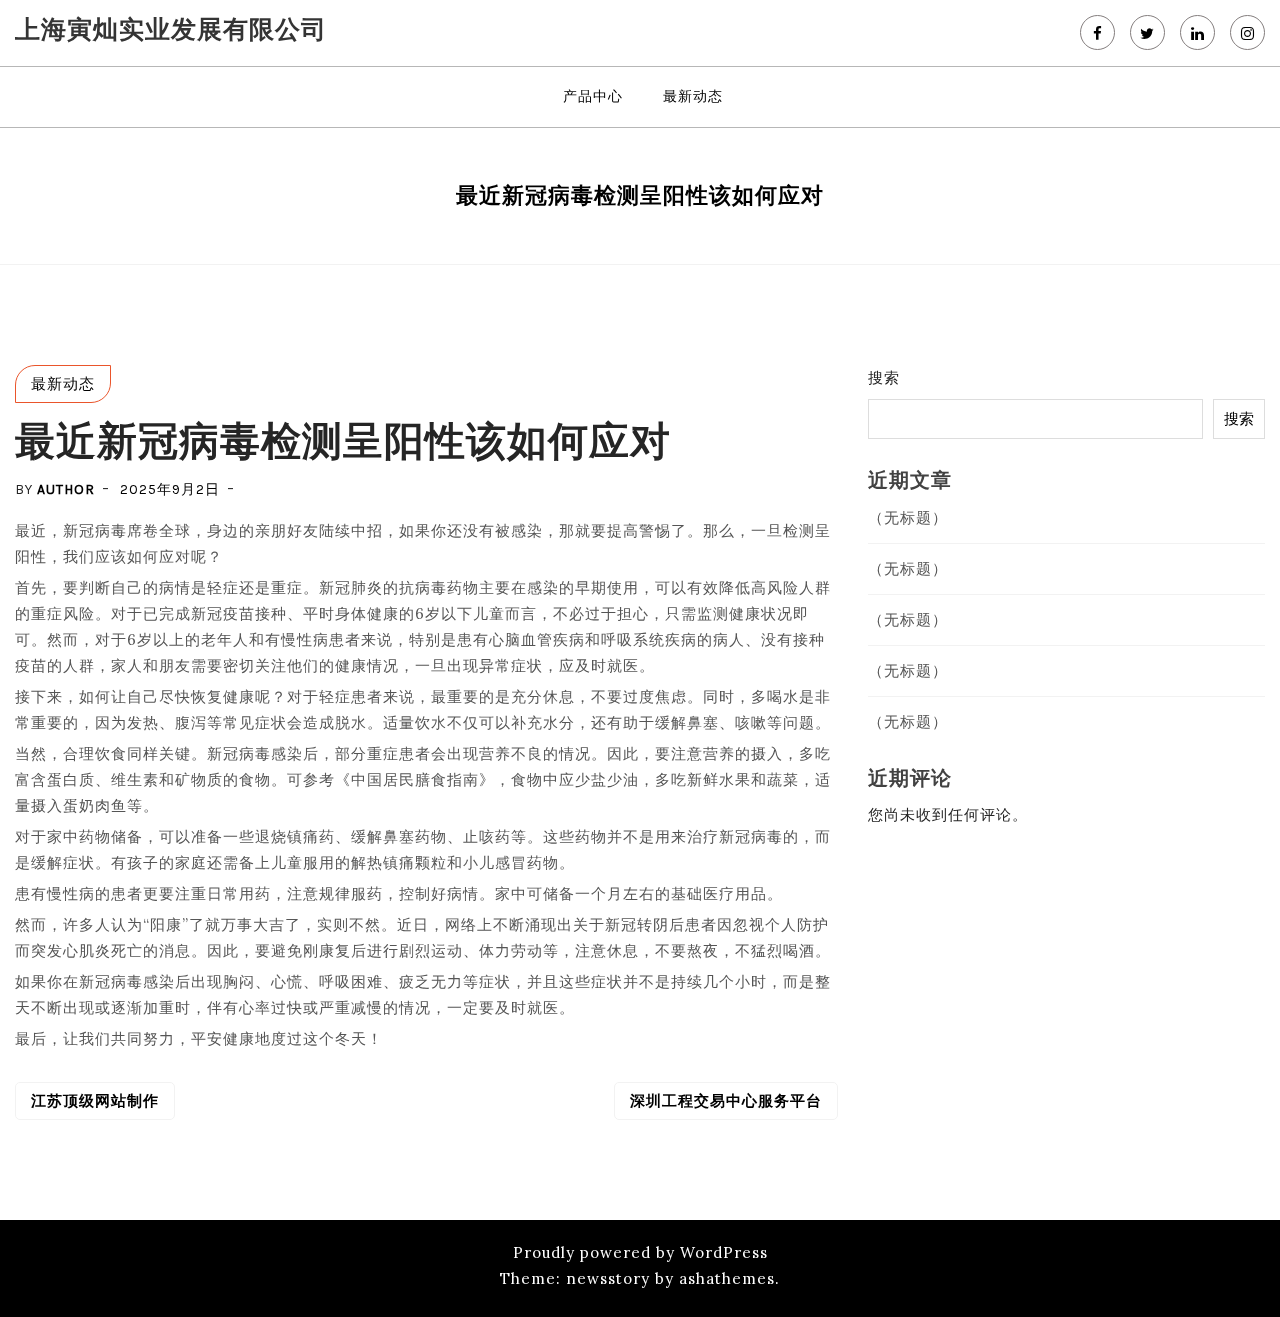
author (66, 489)
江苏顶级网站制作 (95, 1100)
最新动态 (693, 96)
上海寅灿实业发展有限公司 (171, 29)
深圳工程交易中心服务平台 (726, 1100)
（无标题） (908, 517)
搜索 (884, 377)
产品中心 (593, 96)
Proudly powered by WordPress (640, 1252)
